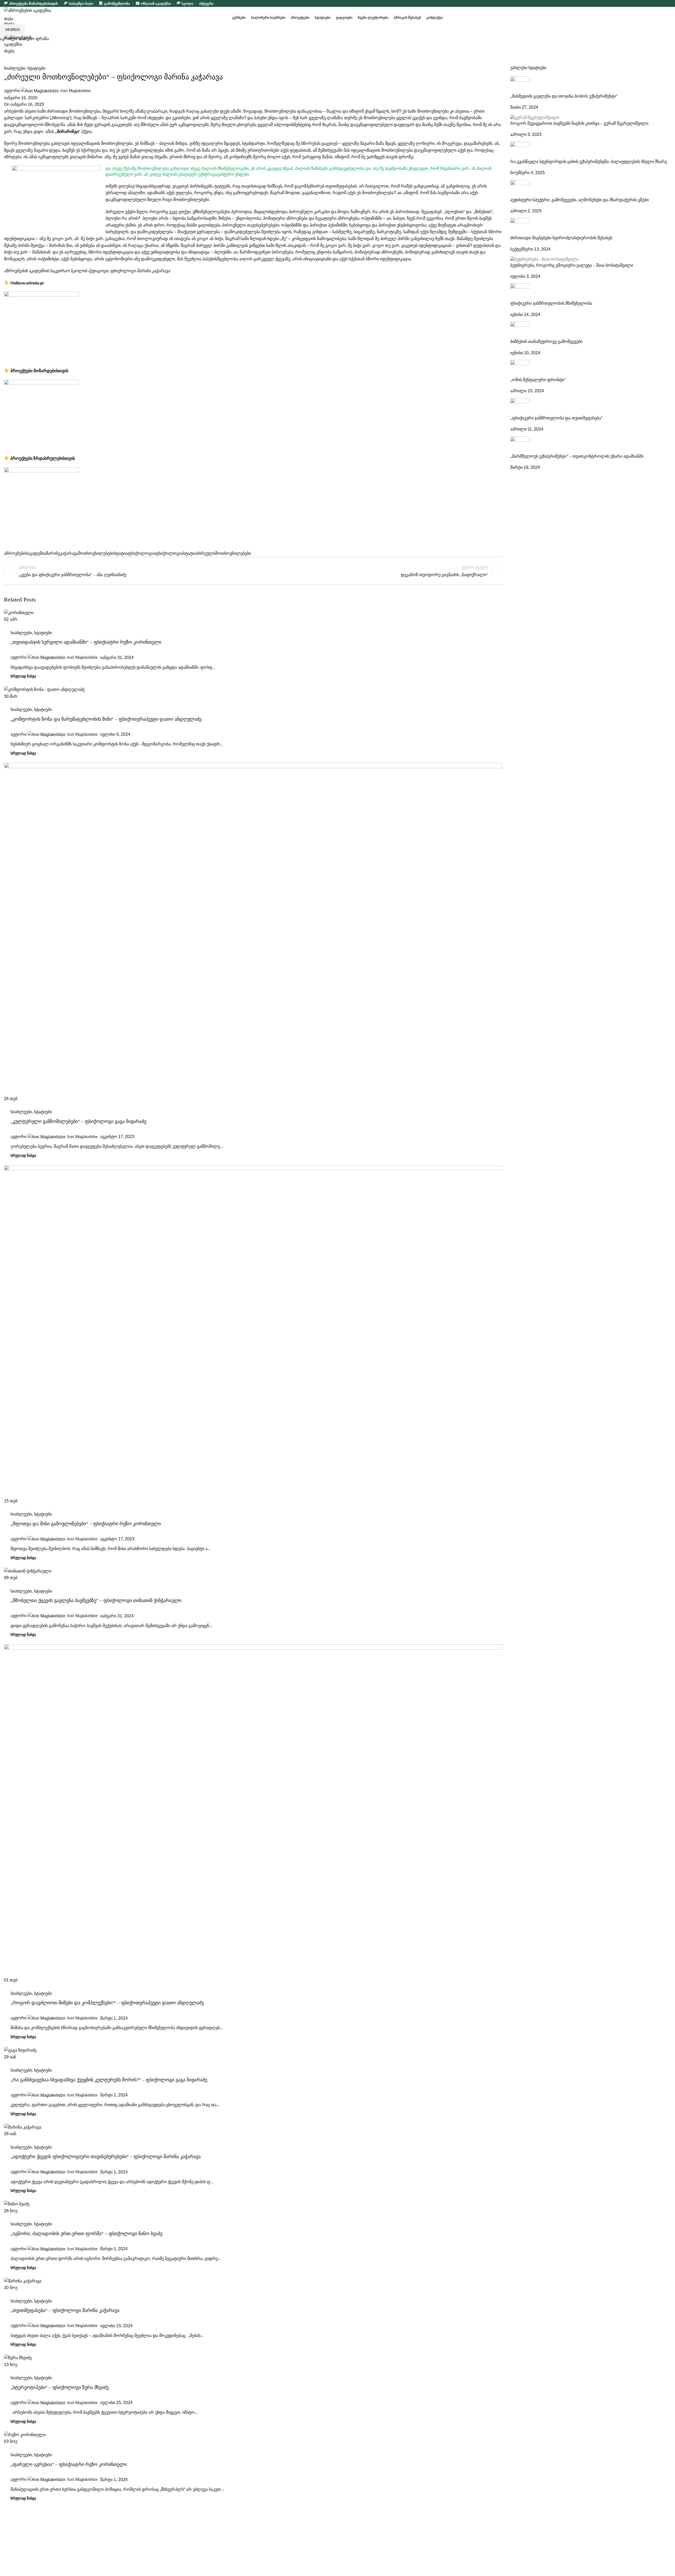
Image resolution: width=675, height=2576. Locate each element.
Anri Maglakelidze (82, 657)
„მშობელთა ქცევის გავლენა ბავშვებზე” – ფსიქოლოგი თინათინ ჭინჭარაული (96, 1600)
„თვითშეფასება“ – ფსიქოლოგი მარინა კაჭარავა (65, 2310)
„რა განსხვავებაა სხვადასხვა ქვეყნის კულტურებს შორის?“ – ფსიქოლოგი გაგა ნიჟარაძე (109, 2080)
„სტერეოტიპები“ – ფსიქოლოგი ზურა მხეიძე (60, 2387)
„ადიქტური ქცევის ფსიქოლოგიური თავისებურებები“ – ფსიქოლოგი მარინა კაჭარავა (106, 2157)
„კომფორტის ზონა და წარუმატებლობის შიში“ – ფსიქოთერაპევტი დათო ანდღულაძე (106, 719)
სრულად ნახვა (23, 676)
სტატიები (43, 633)
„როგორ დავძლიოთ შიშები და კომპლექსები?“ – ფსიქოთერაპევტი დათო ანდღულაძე (107, 2003)
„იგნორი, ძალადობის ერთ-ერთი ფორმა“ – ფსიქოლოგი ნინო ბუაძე (86, 2234)
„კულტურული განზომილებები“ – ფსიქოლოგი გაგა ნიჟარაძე (78, 1121)
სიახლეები (21, 633)
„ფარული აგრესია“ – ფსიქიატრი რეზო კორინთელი (69, 2464)
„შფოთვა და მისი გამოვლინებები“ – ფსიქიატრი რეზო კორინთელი (86, 1524)
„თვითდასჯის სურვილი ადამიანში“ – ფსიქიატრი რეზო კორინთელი (86, 642)
